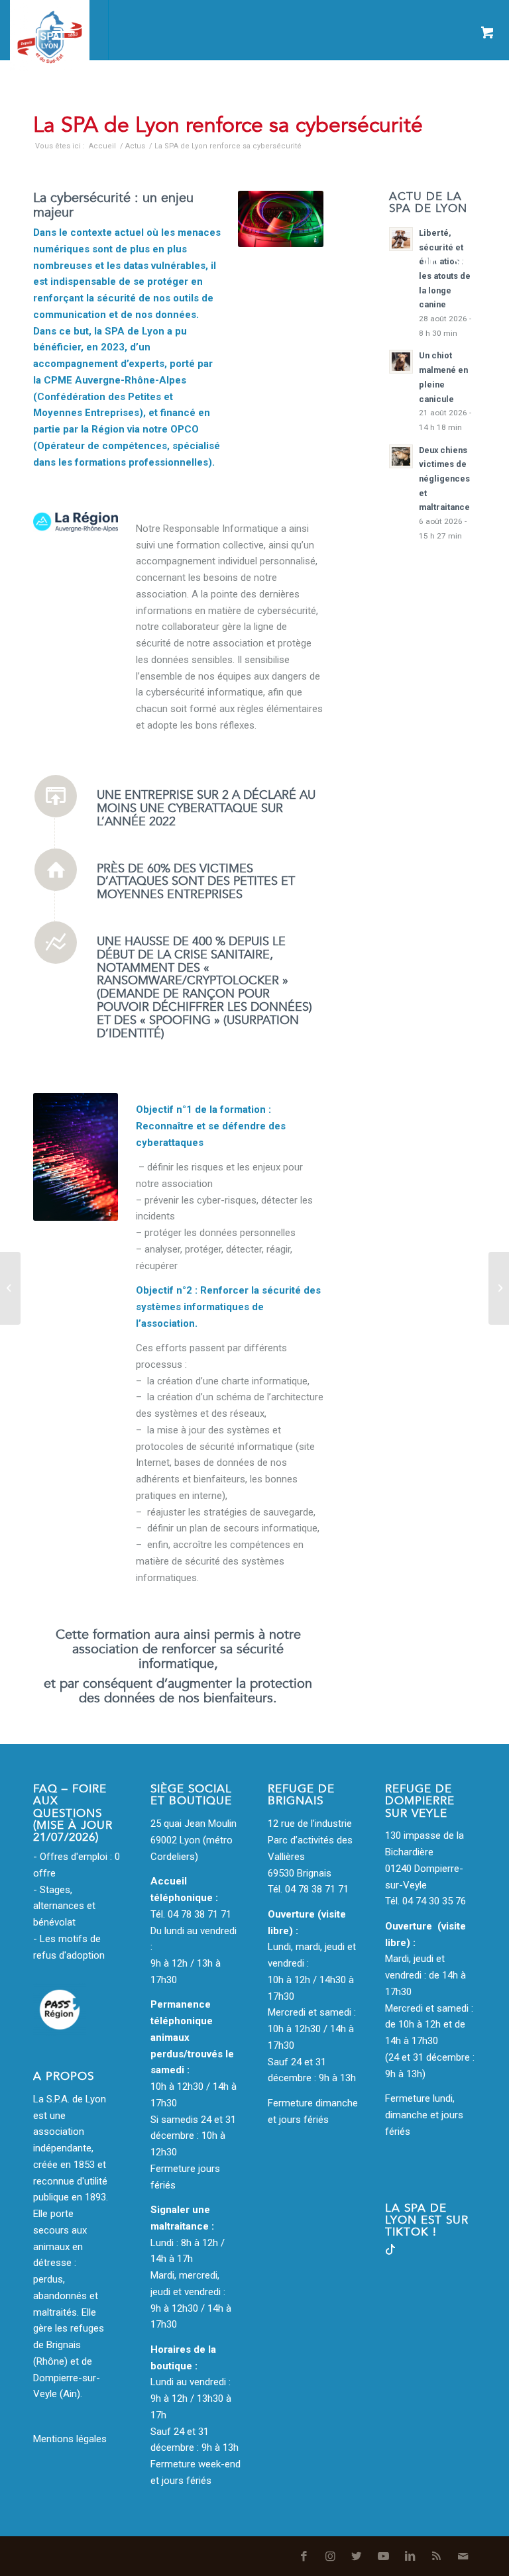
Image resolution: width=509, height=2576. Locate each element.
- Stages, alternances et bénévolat (64, 1906)
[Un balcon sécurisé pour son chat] (499, 1288)
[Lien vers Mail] (486, 261)
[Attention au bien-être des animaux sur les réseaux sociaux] (10, 1288)
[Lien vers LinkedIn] (433, 261)
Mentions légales (70, 2439)
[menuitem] (24, 30)
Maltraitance (223, 98)
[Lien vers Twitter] (380, 261)
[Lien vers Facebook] (327, 261)
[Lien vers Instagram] (353, 261)
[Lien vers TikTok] (390, 2251)
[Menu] (57, 30)
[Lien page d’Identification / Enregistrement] (24, 30)
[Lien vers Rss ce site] (459, 261)
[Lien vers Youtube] (406, 261)
